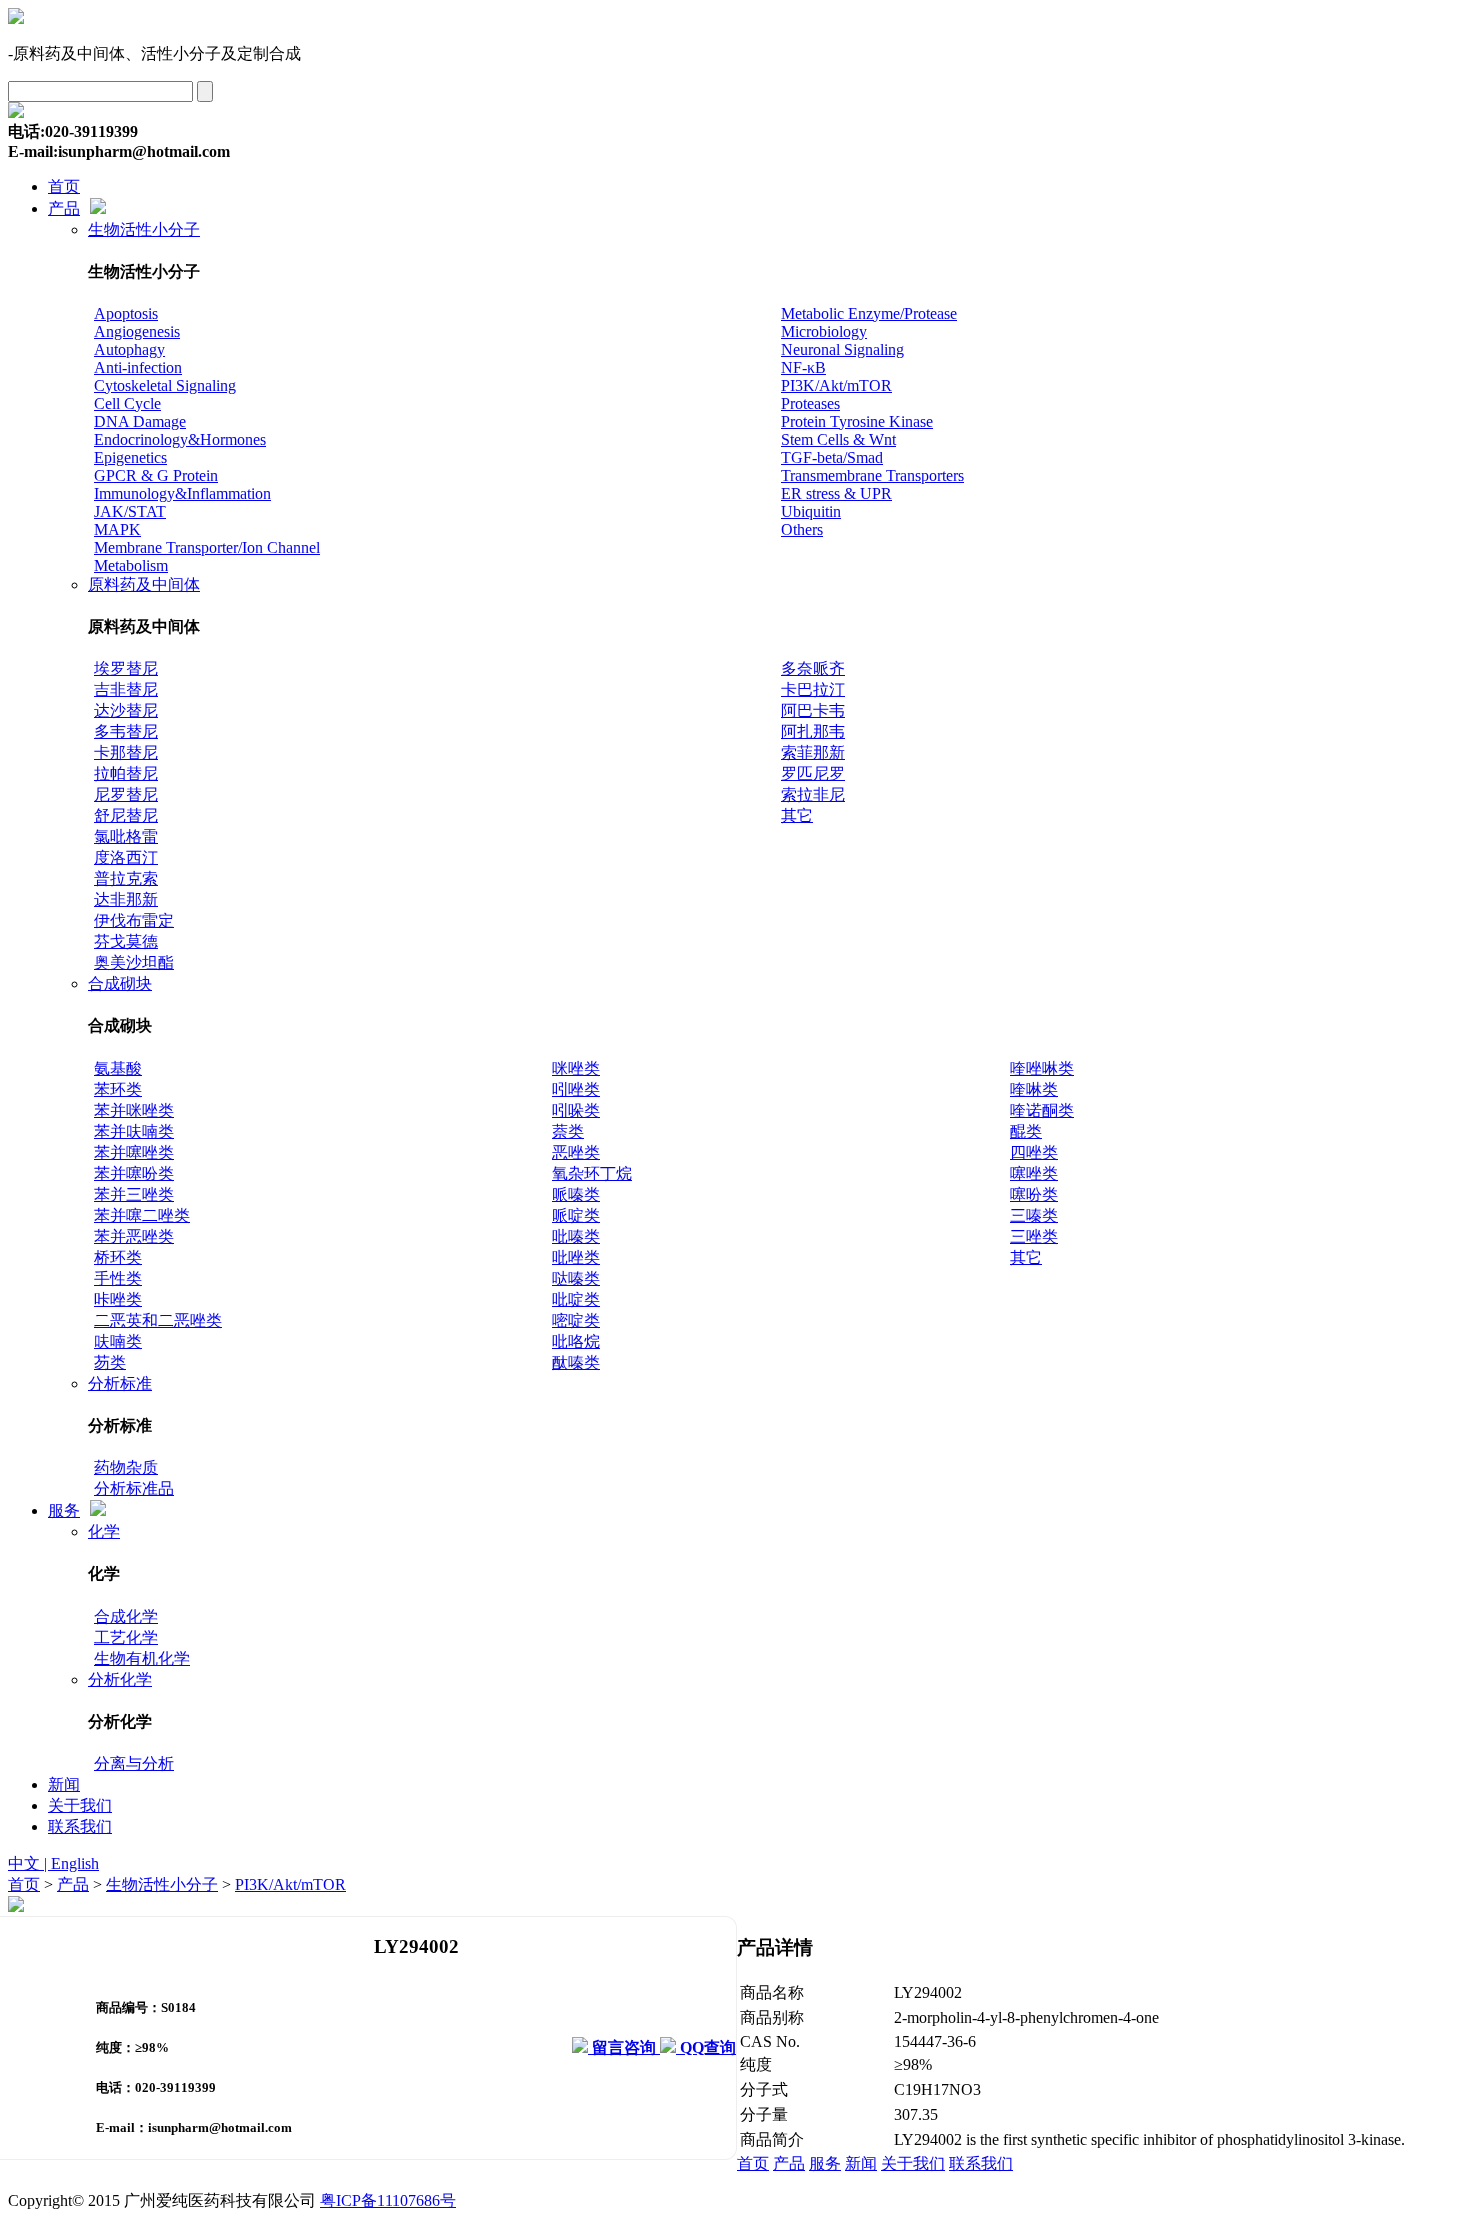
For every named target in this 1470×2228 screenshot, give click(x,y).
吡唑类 (576, 1257)
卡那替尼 (126, 752)
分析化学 (120, 1679)
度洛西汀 (126, 857)
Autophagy (129, 349)
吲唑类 (576, 1089)
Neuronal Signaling (842, 349)
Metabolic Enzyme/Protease (869, 313)
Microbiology (824, 331)
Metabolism (131, 565)
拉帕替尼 (126, 773)
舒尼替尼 (126, 815)
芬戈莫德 (126, 941)
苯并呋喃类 (134, 1131)
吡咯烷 (576, 1341)
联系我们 (80, 1826)
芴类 (110, 1362)
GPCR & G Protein (156, 475)
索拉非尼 (813, 794)
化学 (104, 1531)
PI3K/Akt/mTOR (836, 385)
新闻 (64, 1784)
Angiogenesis (137, 331)
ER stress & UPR (836, 493)
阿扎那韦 (813, 731)
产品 (64, 208)
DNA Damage (140, 421)
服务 (64, 1510)
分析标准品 (134, 1488)
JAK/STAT (130, 511)
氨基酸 (118, 1068)
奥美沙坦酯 (134, 962)
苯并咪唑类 (134, 1110)
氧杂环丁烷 (592, 1173)
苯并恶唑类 (134, 1236)
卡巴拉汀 (813, 689)
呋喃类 (118, 1341)
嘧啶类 (576, 1320)
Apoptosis (126, 313)
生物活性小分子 (144, 229)
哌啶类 (576, 1215)
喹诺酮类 (1042, 1110)
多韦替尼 (126, 731)
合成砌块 (120, 983)
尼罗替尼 (126, 794)
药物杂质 (126, 1467)
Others (802, 529)
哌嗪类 (576, 1194)
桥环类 (118, 1257)
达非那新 (126, 899)
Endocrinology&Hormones (180, 439)
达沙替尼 (126, 710)
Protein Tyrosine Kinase (857, 421)
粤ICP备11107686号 (388, 2200)
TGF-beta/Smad (832, 457)
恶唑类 (576, 1152)
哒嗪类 (576, 1278)
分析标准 (120, 1383)
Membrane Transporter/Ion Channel (207, 547)
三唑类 (1034, 1236)
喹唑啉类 (1042, 1068)
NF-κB (803, 367)
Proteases (810, 403)
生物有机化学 (142, 1658)
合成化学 (126, 1616)
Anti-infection (138, 367)
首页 (64, 186)
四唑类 (1034, 1152)
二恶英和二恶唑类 (158, 1320)
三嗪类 (1034, 1215)
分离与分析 (134, 1763)
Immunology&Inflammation (182, 493)
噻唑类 (1034, 1173)
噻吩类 (1034, 1194)
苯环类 (118, 1089)
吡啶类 (576, 1299)
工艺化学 (126, 1637)
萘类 (568, 1131)
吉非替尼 (126, 689)
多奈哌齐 (813, 668)
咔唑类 (118, 1299)
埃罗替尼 (126, 668)
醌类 (1026, 1131)
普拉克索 (126, 878)
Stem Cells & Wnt (838, 439)
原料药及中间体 (144, 584)
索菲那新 (813, 752)
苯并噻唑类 (134, 1152)
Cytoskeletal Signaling (165, 385)
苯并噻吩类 (134, 1173)
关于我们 (80, 1805)
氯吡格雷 (126, 836)
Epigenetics (130, 457)
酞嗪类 (576, 1362)
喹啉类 (1034, 1089)
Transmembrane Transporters (872, 475)
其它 (797, 815)
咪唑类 (576, 1068)
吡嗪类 (576, 1236)
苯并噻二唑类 (142, 1215)
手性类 (118, 1278)
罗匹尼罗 (813, 773)
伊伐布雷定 (134, 920)
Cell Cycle (127, 403)
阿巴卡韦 (813, 710)
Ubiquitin (811, 511)
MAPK (117, 529)
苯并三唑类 (134, 1194)
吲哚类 (576, 1110)
